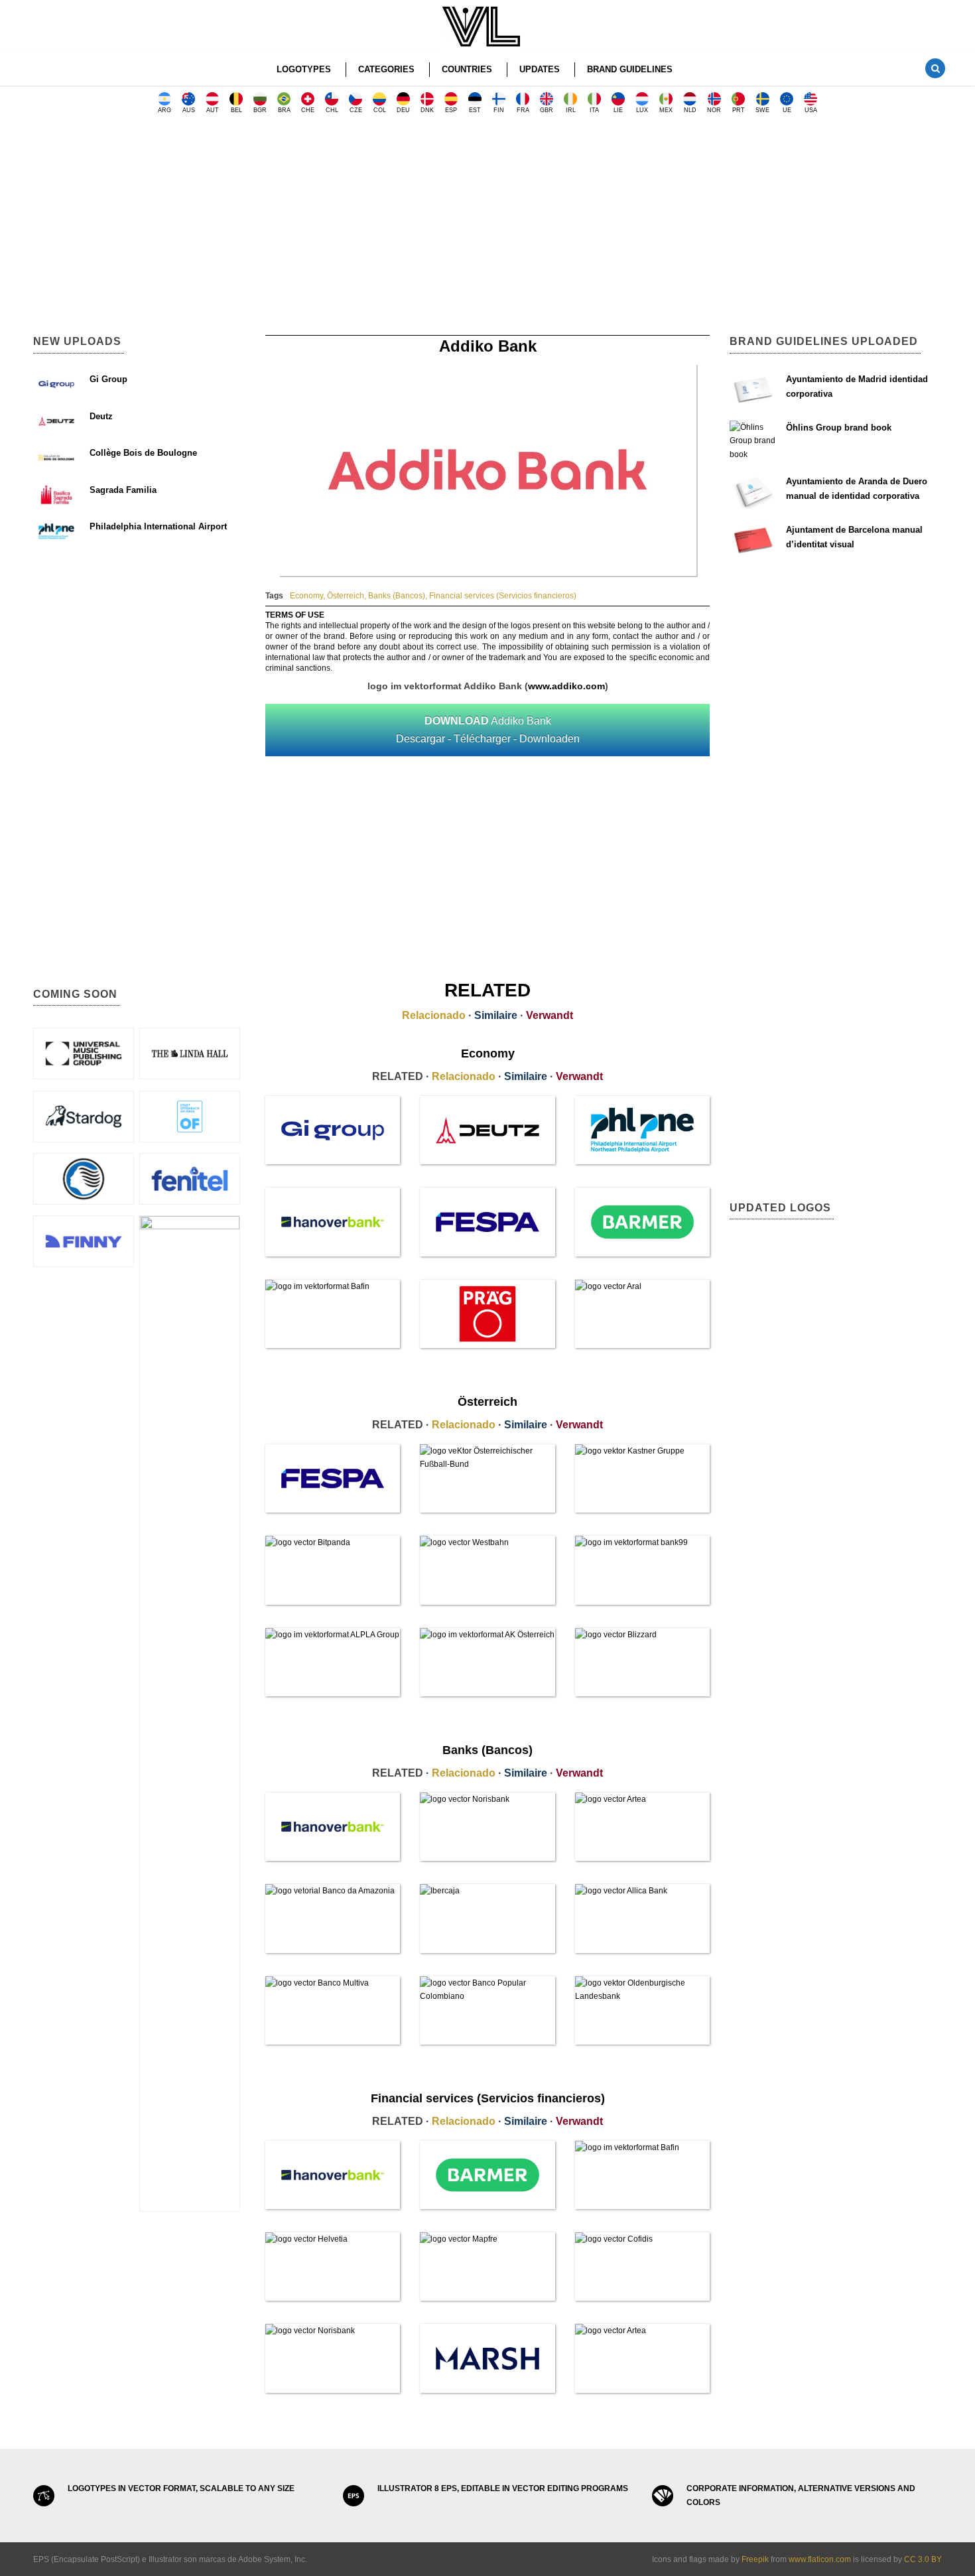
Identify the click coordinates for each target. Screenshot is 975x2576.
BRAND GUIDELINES (630, 69)
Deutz (101, 416)
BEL (236, 110)
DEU (403, 110)
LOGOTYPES (304, 69)
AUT (213, 110)
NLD (690, 110)
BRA (284, 110)
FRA (523, 110)
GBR (547, 110)
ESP (451, 110)
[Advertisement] (487, 229)
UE (787, 110)
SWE (762, 110)
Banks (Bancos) (397, 596)
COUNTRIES (467, 69)
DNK (427, 110)
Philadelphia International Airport (158, 526)
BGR (260, 110)
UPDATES (540, 69)
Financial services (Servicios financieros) (503, 596)
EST (475, 110)
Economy (306, 596)
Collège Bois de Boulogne (143, 453)
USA (811, 110)
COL (380, 110)
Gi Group (108, 379)
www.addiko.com (566, 686)
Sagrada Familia (123, 490)
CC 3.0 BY (923, 2559)
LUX (642, 110)
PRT (739, 110)
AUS (189, 110)
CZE (356, 110)
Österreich (346, 596)
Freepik (755, 2559)
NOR (714, 110)
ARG (164, 110)
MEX (666, 110)
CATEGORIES (386, 69)
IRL (571, 110)
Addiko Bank (488, 730)
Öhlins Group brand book (839, 428)
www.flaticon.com (820, 2559)
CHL (332, 110)
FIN (499, 110)
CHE (308, 110)
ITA (594, 110)
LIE (618, 110)
